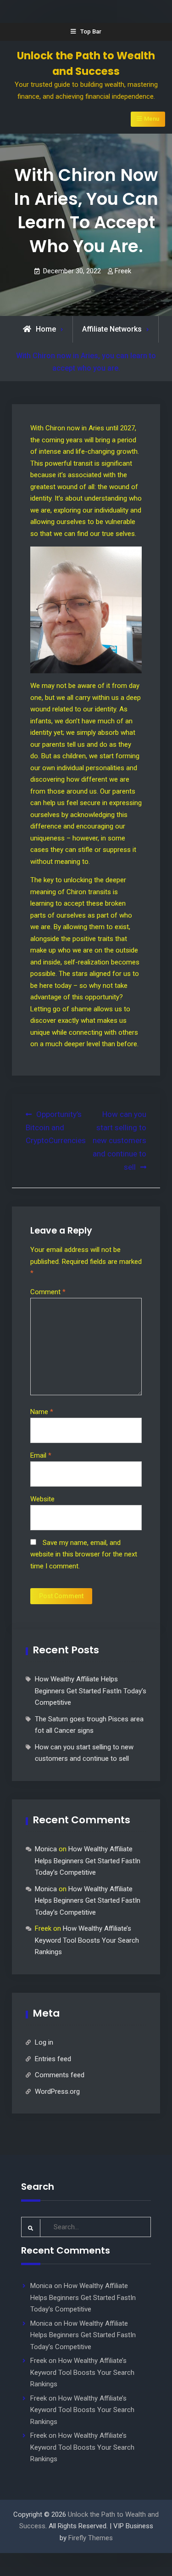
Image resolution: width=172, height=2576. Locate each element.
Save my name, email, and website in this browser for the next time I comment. (84, 1554)
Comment (48, 1292)
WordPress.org (57, 2091)
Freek (123, 271)
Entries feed (53, 2059)
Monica (46, 1849)
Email (41, 1455)
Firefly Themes (91, 2538)
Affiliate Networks (112, 329)
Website (42, 1499)
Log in (44, 2042)
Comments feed (60, 2075)
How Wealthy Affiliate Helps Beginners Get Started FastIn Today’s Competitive (91, 1691)
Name (42, 1412)
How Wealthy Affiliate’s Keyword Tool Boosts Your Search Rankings (87, 1940)
